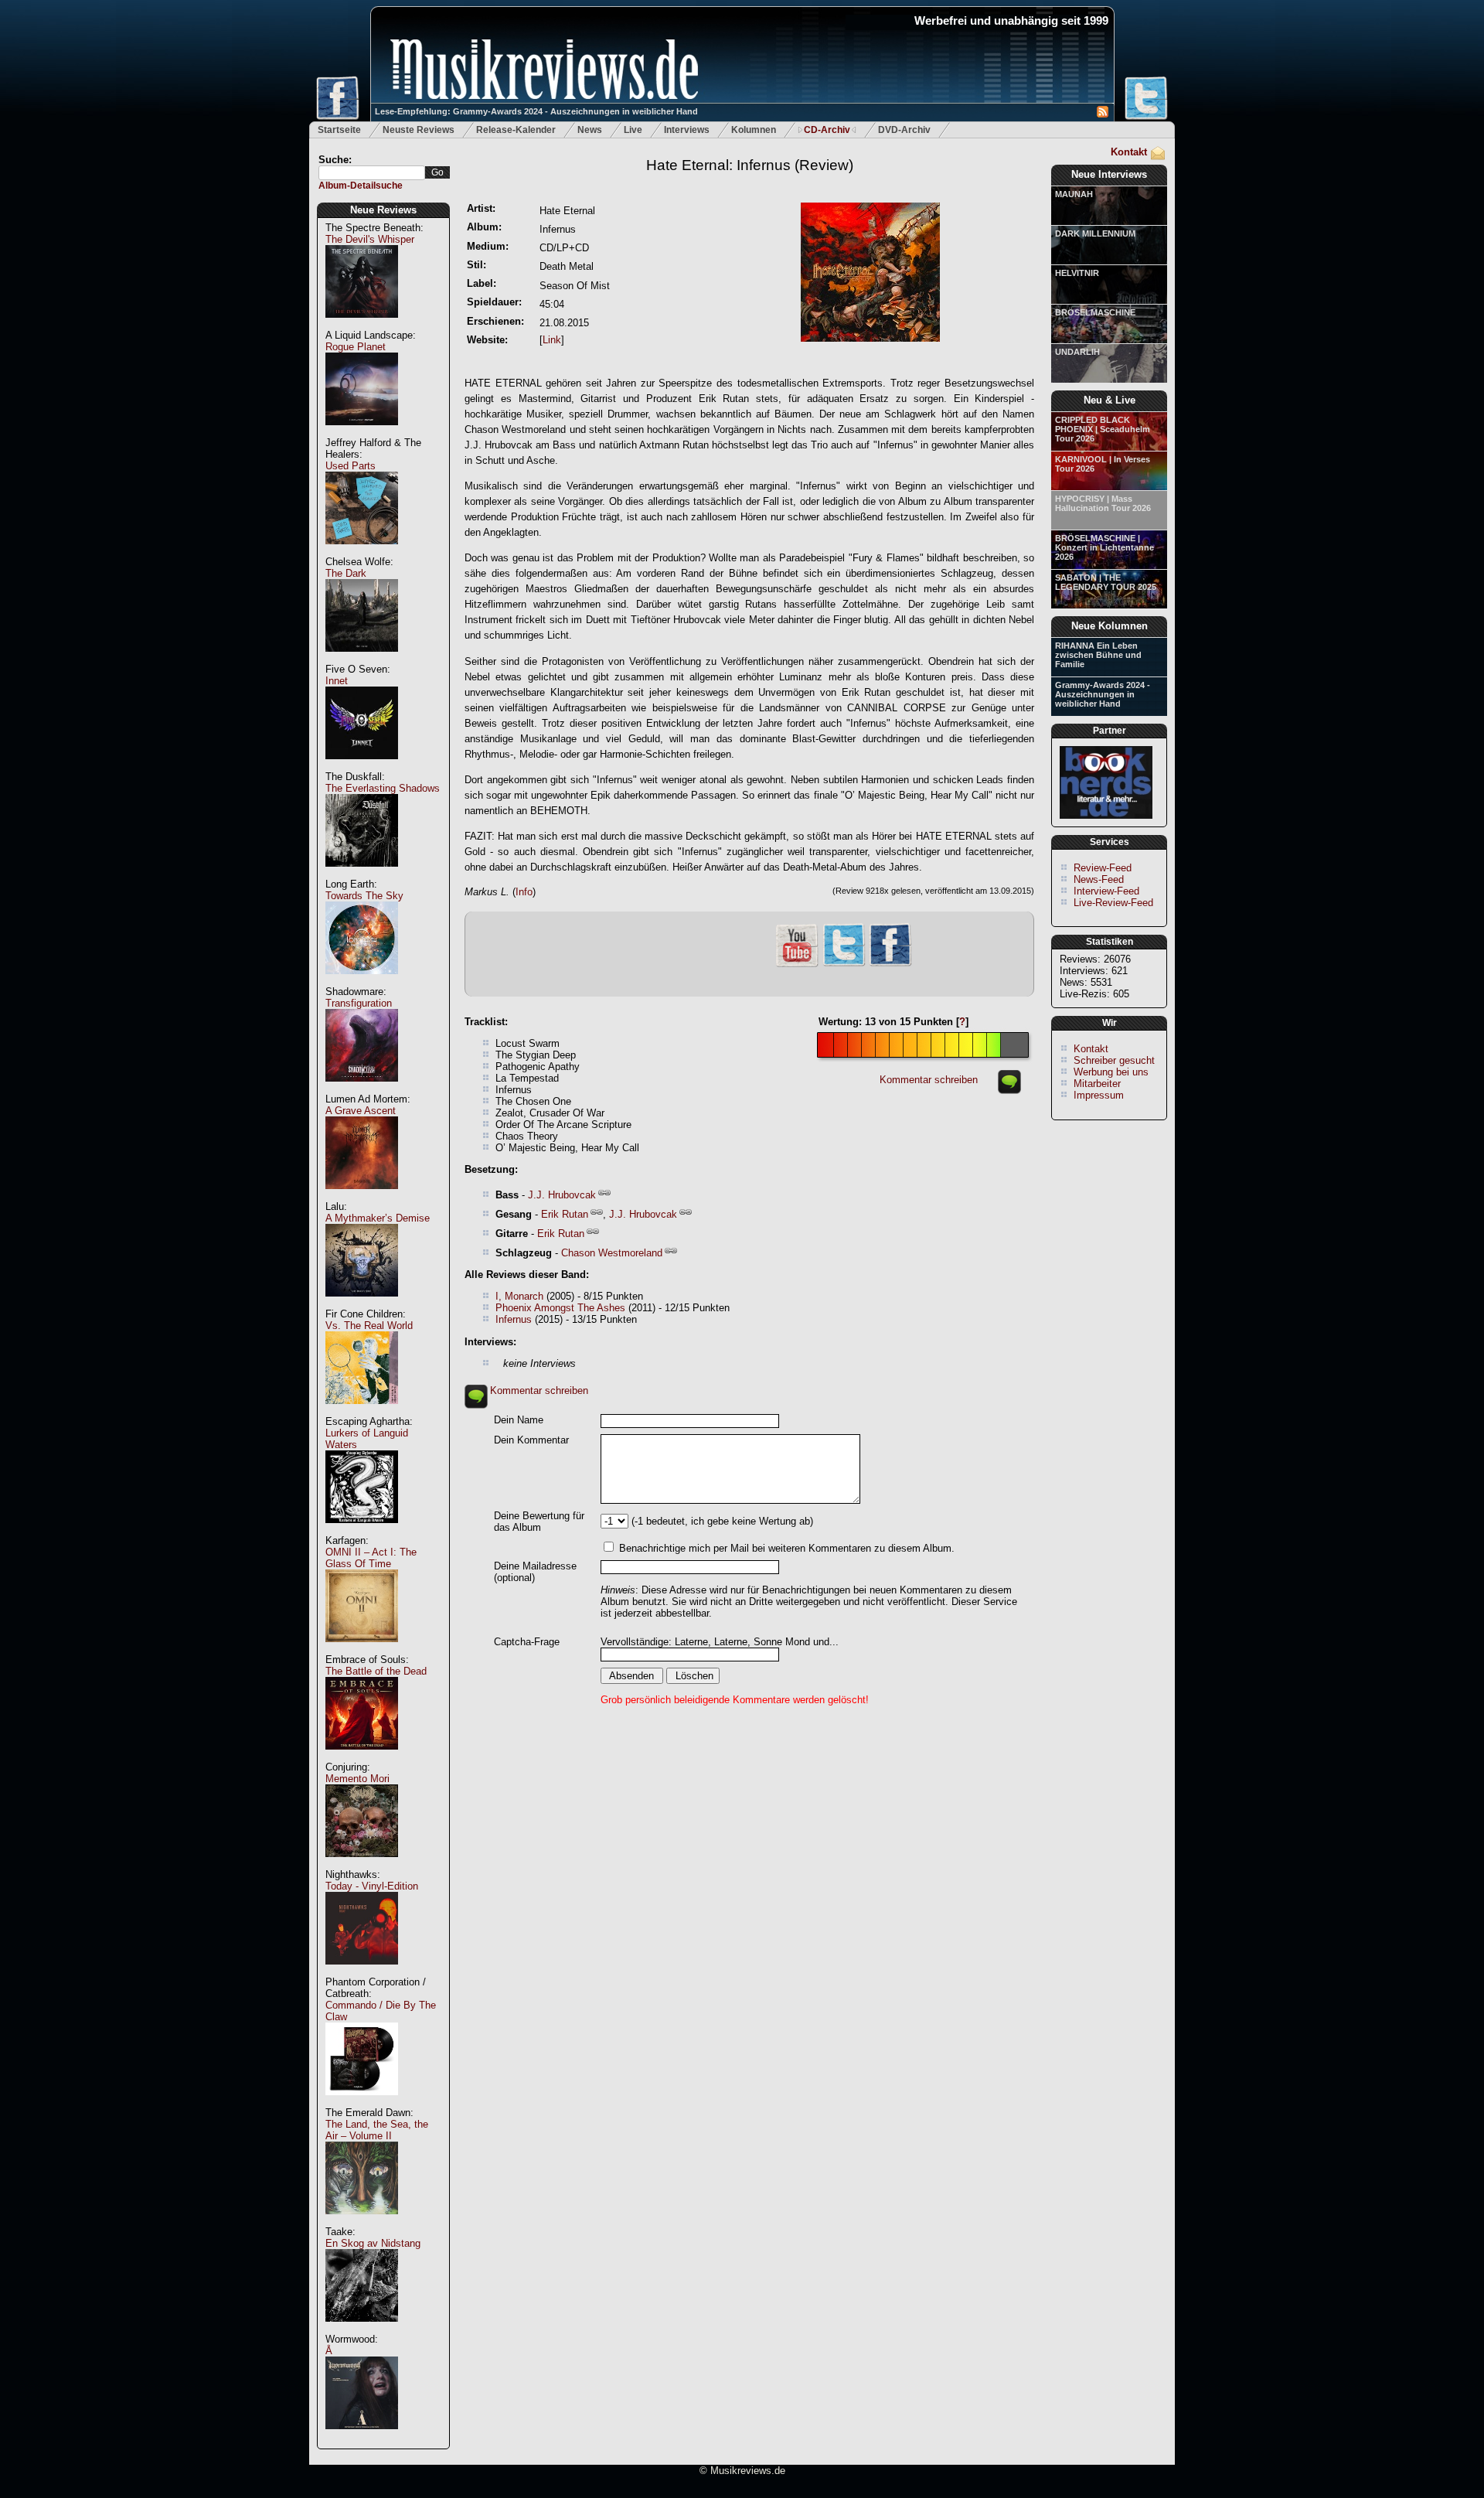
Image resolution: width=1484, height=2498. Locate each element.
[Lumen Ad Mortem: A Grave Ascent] (362, 1197)
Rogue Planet (356, 347)
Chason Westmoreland (612, 1253)
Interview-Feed (1106, 891)
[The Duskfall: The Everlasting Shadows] (362, 875)
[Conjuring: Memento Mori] (362, 1865)
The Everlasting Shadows (383, 788)
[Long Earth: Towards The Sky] (362, 982)
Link (552, 340)
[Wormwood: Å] (362, 2437)
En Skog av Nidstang (373, 2243)
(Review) (750, 165)
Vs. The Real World (369, 1326)
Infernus (514, 1319)
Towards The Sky (364, 896)
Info (524, 892)
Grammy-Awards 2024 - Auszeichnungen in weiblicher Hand (1103, 694)
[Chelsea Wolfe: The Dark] (362, 660)
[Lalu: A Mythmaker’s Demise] (362, 1305)
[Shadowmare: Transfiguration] (362, 1090)
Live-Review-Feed (1113, 903)
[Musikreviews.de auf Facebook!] (890, 964)
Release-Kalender (516, 130)
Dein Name (519, 1420)
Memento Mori (357, 1779)
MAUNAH (1074, 194)
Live (633, 130)
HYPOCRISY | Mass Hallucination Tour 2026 (1103, 503)
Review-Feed (1103, 868)
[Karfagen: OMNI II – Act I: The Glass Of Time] (362, 1650)
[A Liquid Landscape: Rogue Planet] (362, 433)
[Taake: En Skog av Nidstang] (362, 2330)
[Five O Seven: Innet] (362, 767)
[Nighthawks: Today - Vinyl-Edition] (362, 1973)
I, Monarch (519, 1296)
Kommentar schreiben (929, 1080)
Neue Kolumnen (1110, 626)
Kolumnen (754, 130)
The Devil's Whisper (370, 239)
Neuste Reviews (419, 130)
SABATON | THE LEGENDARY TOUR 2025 (1106, 582)
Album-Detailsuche (361, 186)
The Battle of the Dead (376, 1671)
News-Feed (1099, 879)
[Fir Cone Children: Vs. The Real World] (362, 1412)
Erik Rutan (565, 1214)
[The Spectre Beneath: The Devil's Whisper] (362, 326)
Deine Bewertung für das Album (539, 1522)
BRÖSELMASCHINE (1095, 312)
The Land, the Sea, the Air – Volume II (377, 2130)
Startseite (339, 130)
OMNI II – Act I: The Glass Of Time (371, 1558)
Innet (337, 681)
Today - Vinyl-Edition (372, 1886)
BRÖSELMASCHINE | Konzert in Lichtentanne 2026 (1104, 547)
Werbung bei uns (1111, 1072)
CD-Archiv (827, 130)
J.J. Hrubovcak (562, 1195)
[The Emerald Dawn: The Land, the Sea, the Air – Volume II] (362, 2222)
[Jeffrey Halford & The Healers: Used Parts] (362, 552)
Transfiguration (359, 1003)
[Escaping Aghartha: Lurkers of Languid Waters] (362, 1531)
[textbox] (372, 173)
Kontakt (1129, 152)
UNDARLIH (1077, 352)
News (590, 130)
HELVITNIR (1077, 273)
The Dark (346, 573)
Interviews (687, 130)
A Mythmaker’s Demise (378, 1218)
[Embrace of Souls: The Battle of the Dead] (362, 1758)
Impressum (1099, 1095)
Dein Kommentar (531, 1440)
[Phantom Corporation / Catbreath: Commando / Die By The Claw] (362, 2103)
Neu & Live (1110, 400)
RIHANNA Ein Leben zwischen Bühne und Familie (1098, 655)
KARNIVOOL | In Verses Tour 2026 (1103, 464)
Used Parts (351, 466)
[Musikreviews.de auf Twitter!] (844, 964)
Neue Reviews (383, 210)
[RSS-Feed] (1103, 114)
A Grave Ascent (361, 1111)
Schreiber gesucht (1114, 1060)
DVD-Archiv (904, 130)
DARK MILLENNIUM (1095, 233)
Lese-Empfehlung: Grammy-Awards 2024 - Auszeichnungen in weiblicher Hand (536, 111)
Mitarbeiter (1097, 1084)
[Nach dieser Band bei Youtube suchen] (797, 965)
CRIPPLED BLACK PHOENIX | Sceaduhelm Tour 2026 (1103, 429)
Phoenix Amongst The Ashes (562, 1308)
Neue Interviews (1109, 174)
